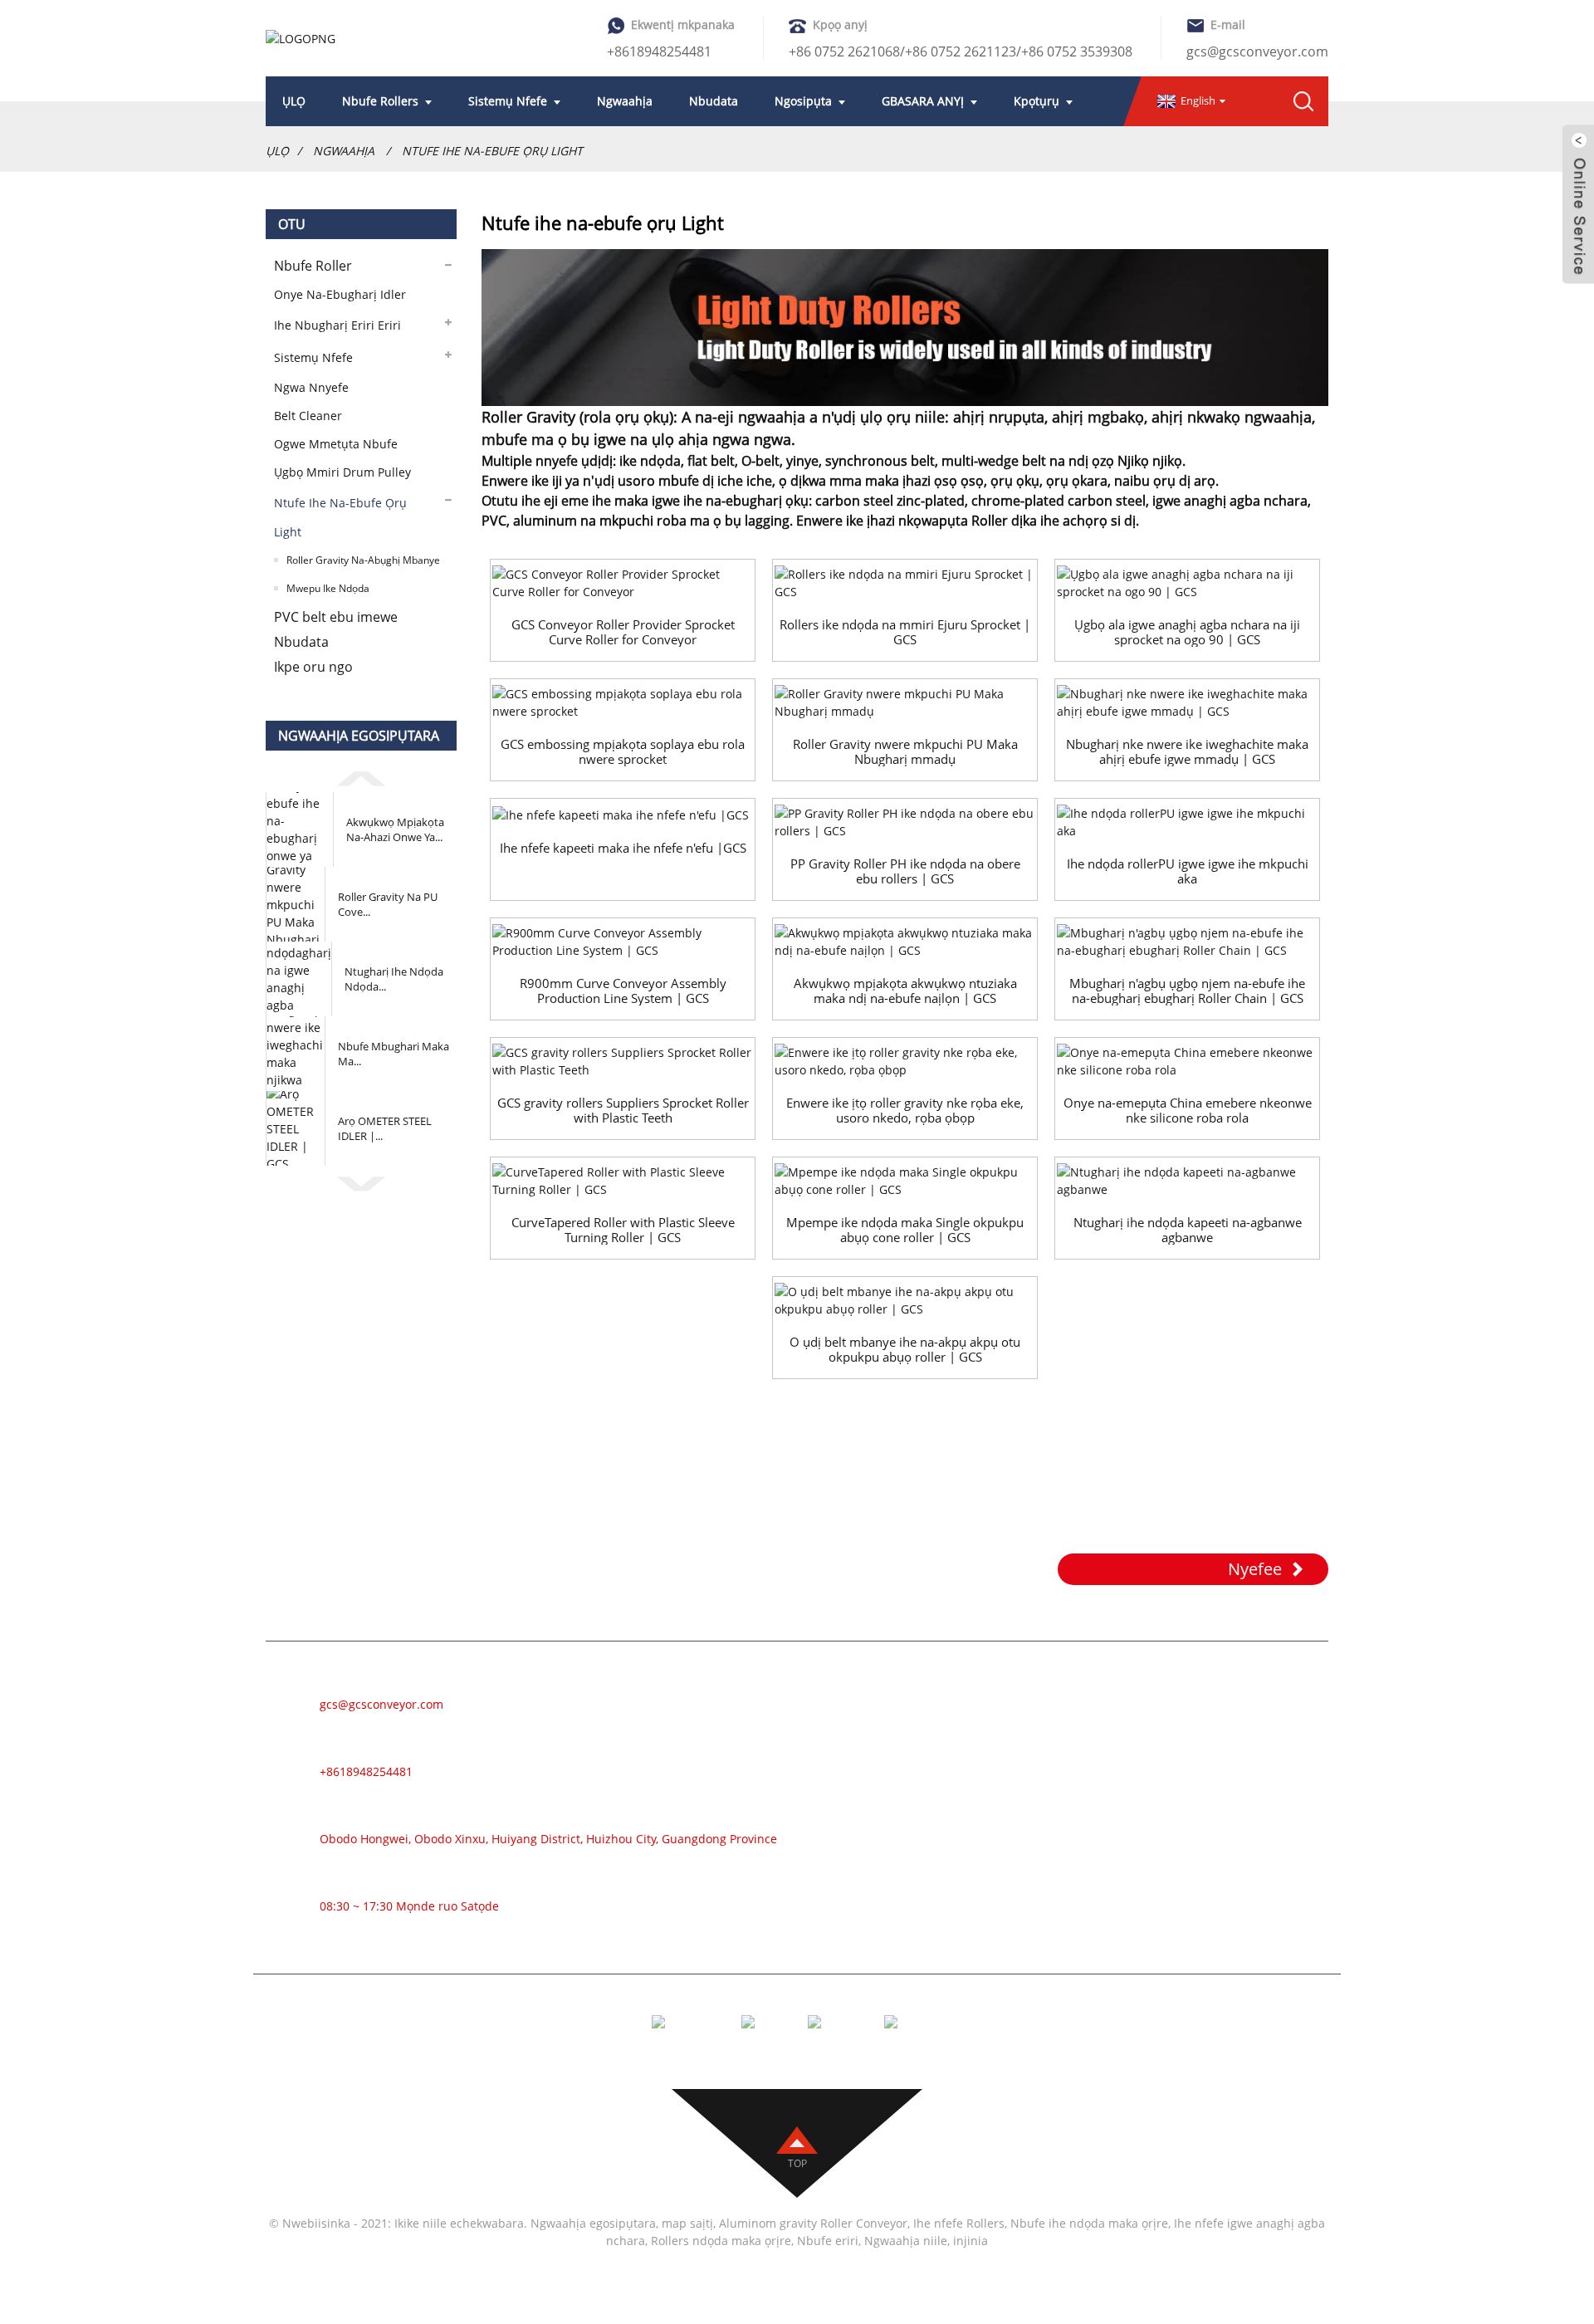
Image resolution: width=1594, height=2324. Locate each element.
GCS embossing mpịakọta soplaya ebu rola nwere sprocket (623, 751)
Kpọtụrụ (1037, 101)
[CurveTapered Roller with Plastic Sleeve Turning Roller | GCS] (623, 1181)
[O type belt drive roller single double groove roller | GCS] (905, 1300)
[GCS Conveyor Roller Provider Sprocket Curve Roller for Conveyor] (623, 583)
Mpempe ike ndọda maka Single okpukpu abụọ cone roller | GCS (905, 1230)
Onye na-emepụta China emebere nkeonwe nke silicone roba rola (1188, 1110)
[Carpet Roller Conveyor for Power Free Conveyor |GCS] (623, 814)
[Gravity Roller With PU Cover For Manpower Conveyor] (905, 702)
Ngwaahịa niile (906, 2241)
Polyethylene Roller (999, 1845)
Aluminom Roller (991, 1745)
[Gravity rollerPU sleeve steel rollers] (1187, 822)
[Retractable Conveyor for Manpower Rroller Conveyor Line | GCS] (1187, 702)
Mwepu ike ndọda (328, 588)
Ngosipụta (803, 101)
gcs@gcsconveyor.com (1257, 51)
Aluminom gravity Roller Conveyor (813, 2223)
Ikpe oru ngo (313, 667)
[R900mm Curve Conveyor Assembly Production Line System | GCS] (623, 942)
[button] (361, 776)
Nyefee (1255, 1569)
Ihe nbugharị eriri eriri (337, 325)
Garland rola (978, 1795)
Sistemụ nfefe (508, 101)
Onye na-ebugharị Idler (340, 294)
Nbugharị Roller (988, 1720)
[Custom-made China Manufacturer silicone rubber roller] (1187, 1061)
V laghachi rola (985, 1920)
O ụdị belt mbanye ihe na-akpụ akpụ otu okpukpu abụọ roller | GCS (905, 1349)
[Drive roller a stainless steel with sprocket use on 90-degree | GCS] (1187, 583)
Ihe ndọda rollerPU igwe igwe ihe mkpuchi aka (1188, 871)
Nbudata (714, 101)
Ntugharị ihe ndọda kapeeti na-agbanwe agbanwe (1188, 1230)
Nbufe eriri (973, 1695)
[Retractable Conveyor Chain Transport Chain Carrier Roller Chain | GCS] (1187, 942)
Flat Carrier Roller (994, 1895)
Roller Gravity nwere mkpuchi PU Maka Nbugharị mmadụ (905, 751)
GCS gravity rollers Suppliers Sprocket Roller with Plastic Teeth (623, 1110)
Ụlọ (277, 151)
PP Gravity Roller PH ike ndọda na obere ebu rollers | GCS (905, 871)
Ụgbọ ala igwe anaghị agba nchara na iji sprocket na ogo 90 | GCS (1187, 632)
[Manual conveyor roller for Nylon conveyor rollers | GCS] (905, 942)
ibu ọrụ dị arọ (1173, 481)
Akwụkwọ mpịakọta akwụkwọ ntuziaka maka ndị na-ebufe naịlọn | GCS (905, 991)
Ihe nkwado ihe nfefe (1003, 1945)
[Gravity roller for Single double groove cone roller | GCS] (905, 1181)
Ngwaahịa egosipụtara (593, 2223)
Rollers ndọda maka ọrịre (721, 2241)
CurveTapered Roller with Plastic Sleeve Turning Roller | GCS (623, 1230)
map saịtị (687, 2223)
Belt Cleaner (308, 416)
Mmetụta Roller (988, 1820)
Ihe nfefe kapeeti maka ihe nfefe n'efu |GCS (623, 848)
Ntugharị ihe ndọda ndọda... (394, 979)
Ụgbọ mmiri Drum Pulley (342, 472)
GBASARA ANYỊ (923, 101)
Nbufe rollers (380, 101)
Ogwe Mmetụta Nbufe (336, 444)
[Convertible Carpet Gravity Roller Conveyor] (1187, 1181)
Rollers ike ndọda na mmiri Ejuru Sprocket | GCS (905, 632)
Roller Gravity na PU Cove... (388, 904)
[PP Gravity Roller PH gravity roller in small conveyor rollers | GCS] (905, 822)
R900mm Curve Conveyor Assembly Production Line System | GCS (623, 991)
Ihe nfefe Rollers (959, 2223)
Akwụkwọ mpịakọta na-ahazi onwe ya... (395, 829)
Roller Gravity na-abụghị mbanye (363, 560)
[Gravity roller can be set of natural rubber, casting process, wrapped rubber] (905, 1061)
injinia (971, 2241)
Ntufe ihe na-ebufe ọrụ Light (492, 151)
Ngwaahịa (625, 101)
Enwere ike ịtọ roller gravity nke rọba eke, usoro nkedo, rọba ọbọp (905, 1110)
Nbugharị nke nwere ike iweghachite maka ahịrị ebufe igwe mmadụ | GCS (1187, 751)
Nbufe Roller (313, 266)
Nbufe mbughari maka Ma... (394, 1054)
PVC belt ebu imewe (336, 617)
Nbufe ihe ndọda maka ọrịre (1089, 2223)
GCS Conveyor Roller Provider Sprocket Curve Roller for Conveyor (623, 632)
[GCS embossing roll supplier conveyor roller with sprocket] (623, 702)
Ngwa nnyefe (311, 387)
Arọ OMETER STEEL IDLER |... (385, 1128)
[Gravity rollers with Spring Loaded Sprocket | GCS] (905, 583)
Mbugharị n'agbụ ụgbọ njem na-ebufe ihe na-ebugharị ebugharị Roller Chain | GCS (1187, 991)
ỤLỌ (294, 101)
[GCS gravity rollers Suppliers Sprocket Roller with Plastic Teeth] (623, 1061)
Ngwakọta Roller (990, 1870)
